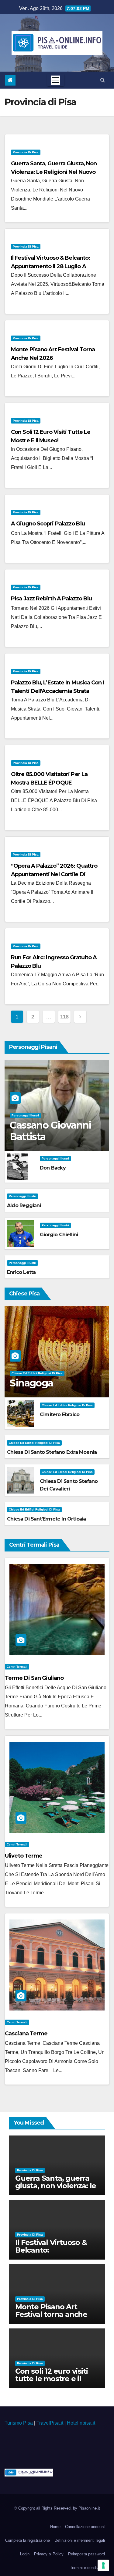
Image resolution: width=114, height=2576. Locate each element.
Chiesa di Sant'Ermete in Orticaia (47, 1519)
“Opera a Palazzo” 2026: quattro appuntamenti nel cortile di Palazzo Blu (54, 874)
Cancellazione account (85, 2527)
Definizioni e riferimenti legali (80, 2540)
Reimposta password (86, 2554)
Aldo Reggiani (24, 1205)
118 (64, 1017)
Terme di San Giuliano (34, 1678)
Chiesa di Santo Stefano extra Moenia (52, 1452)
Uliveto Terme (24, 1856)
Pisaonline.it (89, 2508)
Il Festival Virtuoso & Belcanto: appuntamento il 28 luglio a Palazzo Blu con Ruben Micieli (50, 266)
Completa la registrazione (28, 2540)
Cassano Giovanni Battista (50, 1131)
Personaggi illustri (25, 1115)
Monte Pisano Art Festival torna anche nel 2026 (51, 2314)
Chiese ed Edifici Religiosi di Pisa (37, 1373)
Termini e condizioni (87, 2568)
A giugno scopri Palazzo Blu (48, 524)
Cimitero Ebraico (60, 1415)
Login (25, 2554)
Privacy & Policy (49, 2554)
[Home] (10, 80)
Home (55, 2527)
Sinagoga (31, 1383)
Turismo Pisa (19, 2423)
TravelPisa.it (50, 2423)
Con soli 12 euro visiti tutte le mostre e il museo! (51, 2379)
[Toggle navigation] (56, 80)
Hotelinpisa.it (81, 2423)
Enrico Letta (21, 1272)
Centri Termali (17, 1667)
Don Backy (53, 1168)
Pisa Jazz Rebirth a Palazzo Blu (51, 599)
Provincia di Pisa (26, 152)
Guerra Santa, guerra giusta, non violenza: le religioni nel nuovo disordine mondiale (54, 172)
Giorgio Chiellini (59, 1235)
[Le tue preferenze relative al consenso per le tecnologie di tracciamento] (103, 2565)
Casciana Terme (26, 2034)
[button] (103, 80)
